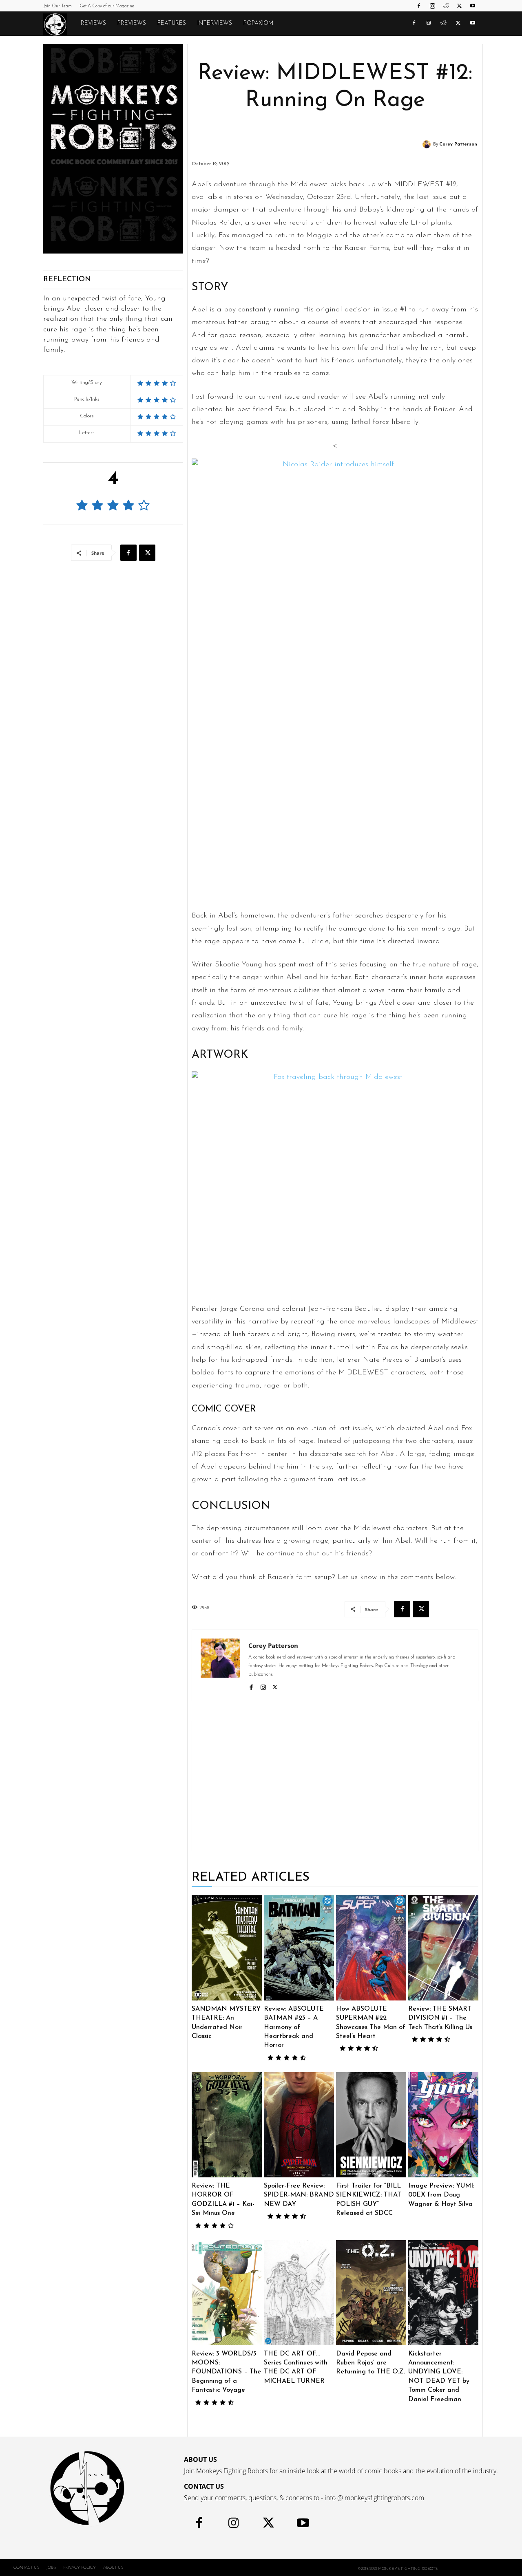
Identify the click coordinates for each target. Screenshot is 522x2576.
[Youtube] (473, 6)
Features (172, 23)
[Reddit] (446, 6)
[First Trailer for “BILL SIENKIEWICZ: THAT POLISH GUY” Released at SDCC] (371, 2125)
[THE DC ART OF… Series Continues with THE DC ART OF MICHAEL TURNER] (299, 2293)
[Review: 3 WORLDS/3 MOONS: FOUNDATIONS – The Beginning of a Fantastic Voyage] (227, 2293)
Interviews (215, 23)
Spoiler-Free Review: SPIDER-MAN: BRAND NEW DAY (299, 2195)
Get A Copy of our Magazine (107, 6)
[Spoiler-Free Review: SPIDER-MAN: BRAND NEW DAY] (299, 2125)
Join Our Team (58, 6)
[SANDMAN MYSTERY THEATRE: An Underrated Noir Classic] (227, 1948)
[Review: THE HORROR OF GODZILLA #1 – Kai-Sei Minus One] (227, 2125)
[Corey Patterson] (428, 144)
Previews (132, 23)
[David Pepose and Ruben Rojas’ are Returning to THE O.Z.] (371, 2293)
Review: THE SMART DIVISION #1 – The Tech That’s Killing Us (440, 2018)
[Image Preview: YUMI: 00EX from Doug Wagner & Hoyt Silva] (443, 2125)
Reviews (93, 23)
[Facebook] (419, 6)
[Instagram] (432, 6)
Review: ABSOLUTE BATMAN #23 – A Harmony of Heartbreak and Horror (294, 2027)
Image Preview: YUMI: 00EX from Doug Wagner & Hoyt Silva (441, 2195)
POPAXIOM (258, 23)
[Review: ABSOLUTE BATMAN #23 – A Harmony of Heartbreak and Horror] (299, 1948)
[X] (459, 6)
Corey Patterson (458, 144)
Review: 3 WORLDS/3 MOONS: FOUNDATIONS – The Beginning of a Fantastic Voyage (226, 2372)
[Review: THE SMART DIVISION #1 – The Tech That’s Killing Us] (443, 1948)
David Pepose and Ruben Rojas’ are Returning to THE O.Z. (370, 2363)
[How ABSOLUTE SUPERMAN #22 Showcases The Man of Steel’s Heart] (371, 1948)
